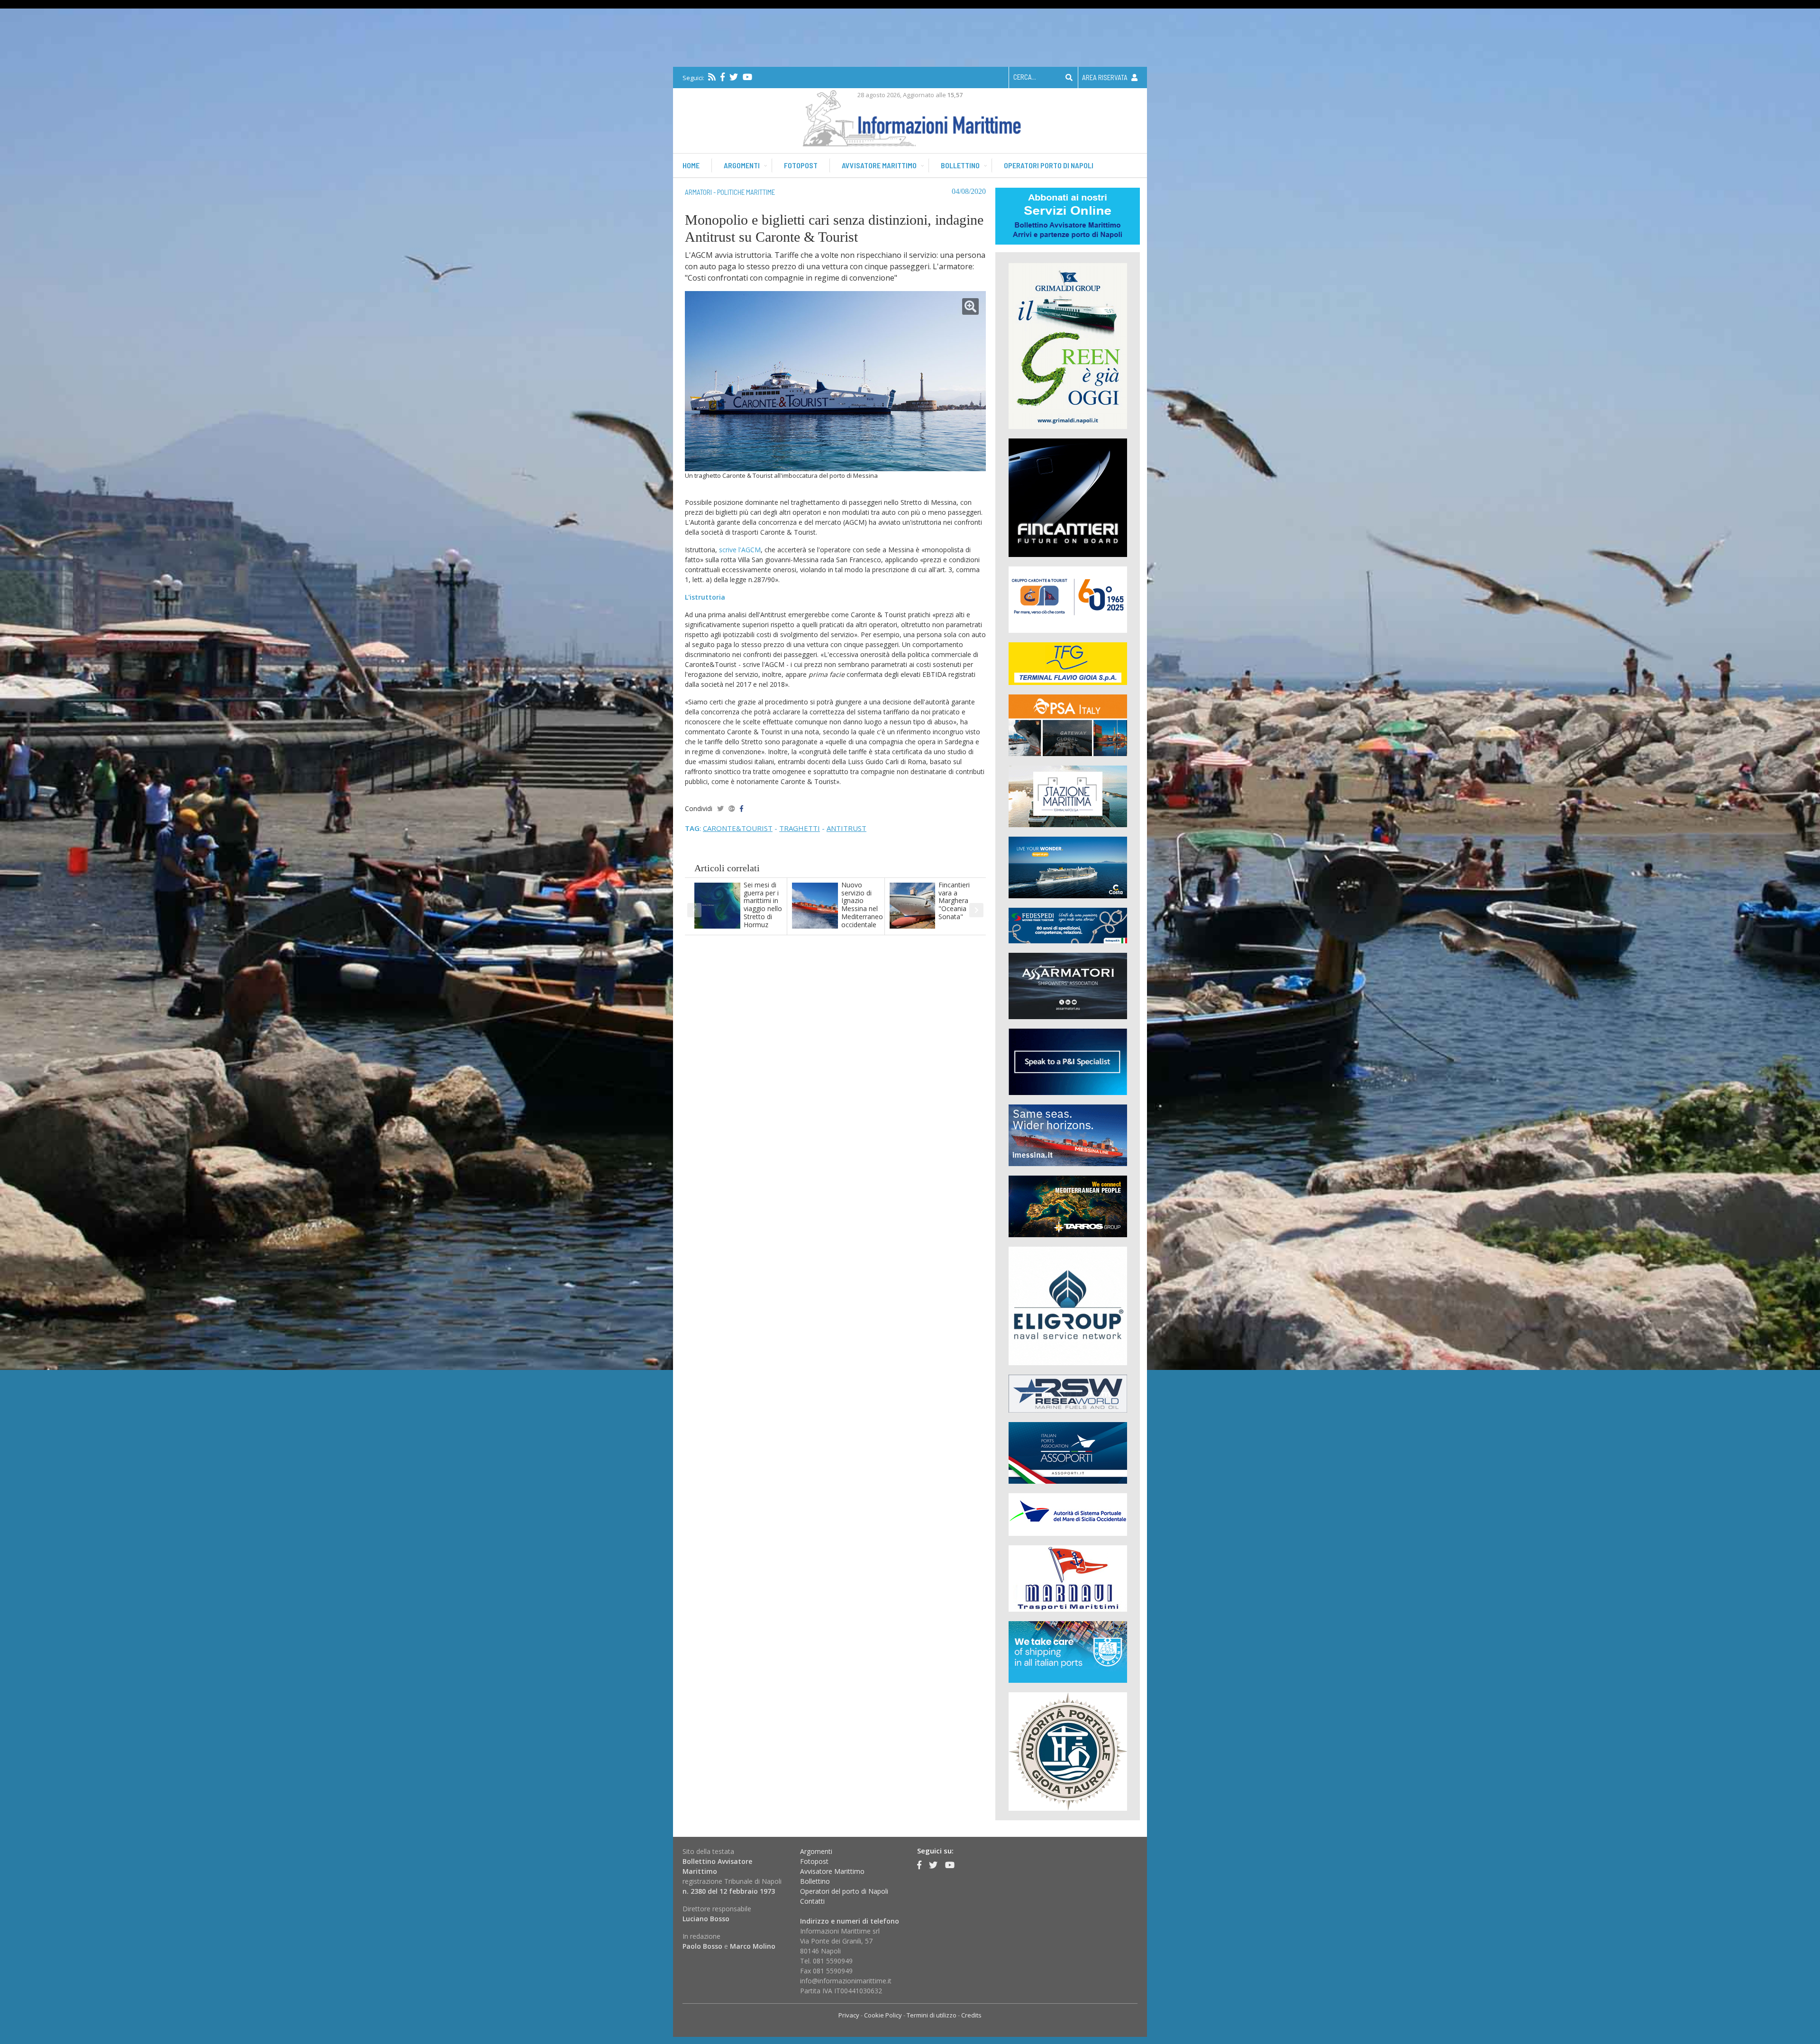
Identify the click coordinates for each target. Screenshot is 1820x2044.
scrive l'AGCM (740, 550)
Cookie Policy (883, 2015)
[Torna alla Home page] (910, 116)
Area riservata (1106, 77)
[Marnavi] (1068, 1578)
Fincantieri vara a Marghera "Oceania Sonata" (954, 901)
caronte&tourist (738, 828)
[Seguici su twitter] (734, 77)
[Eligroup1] (1068, 1305)
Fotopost (801, 165)
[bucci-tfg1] (1068, 663)
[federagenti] (1068, 1651)
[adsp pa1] (1068, 1514)
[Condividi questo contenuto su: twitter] (720, 808)
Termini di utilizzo (932, 2015)
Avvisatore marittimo (879, 165)
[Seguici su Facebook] (723, 77)
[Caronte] (1068, 599)
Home (691, 165)
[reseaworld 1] (1068, 1393)
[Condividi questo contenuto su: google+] (732, 808)
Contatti (812, 1901)
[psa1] (1068, 725)
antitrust (846, 828)
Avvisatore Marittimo (832, 1871)
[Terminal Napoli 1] (1068, 796)
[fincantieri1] (1068, 497)
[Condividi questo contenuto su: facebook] (742, 808)
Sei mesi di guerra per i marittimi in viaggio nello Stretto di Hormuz (763, 905)
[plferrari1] (1068, 1061)
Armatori (698, 192)
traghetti (800, 828)
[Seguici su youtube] (747, 77)
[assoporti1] (1068, 1452)
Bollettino (960, 165)
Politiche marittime (746, 192)
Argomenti (742, 165)
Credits (971, 2015)
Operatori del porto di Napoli (844, 1891)
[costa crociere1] (1068, 867)
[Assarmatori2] (1068, 985)
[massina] (1068, 1135)
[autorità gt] (1068, 1751)
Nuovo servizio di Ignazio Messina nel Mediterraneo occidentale (862, 905)
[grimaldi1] (1068, 345)
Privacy (849, 2015)
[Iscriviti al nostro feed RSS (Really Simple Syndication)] (712, 77)
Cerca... (1025, 77)
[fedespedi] (1068, 925)
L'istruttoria (705, 597)
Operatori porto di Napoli (1049, 165)
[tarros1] (1068, 1206)
